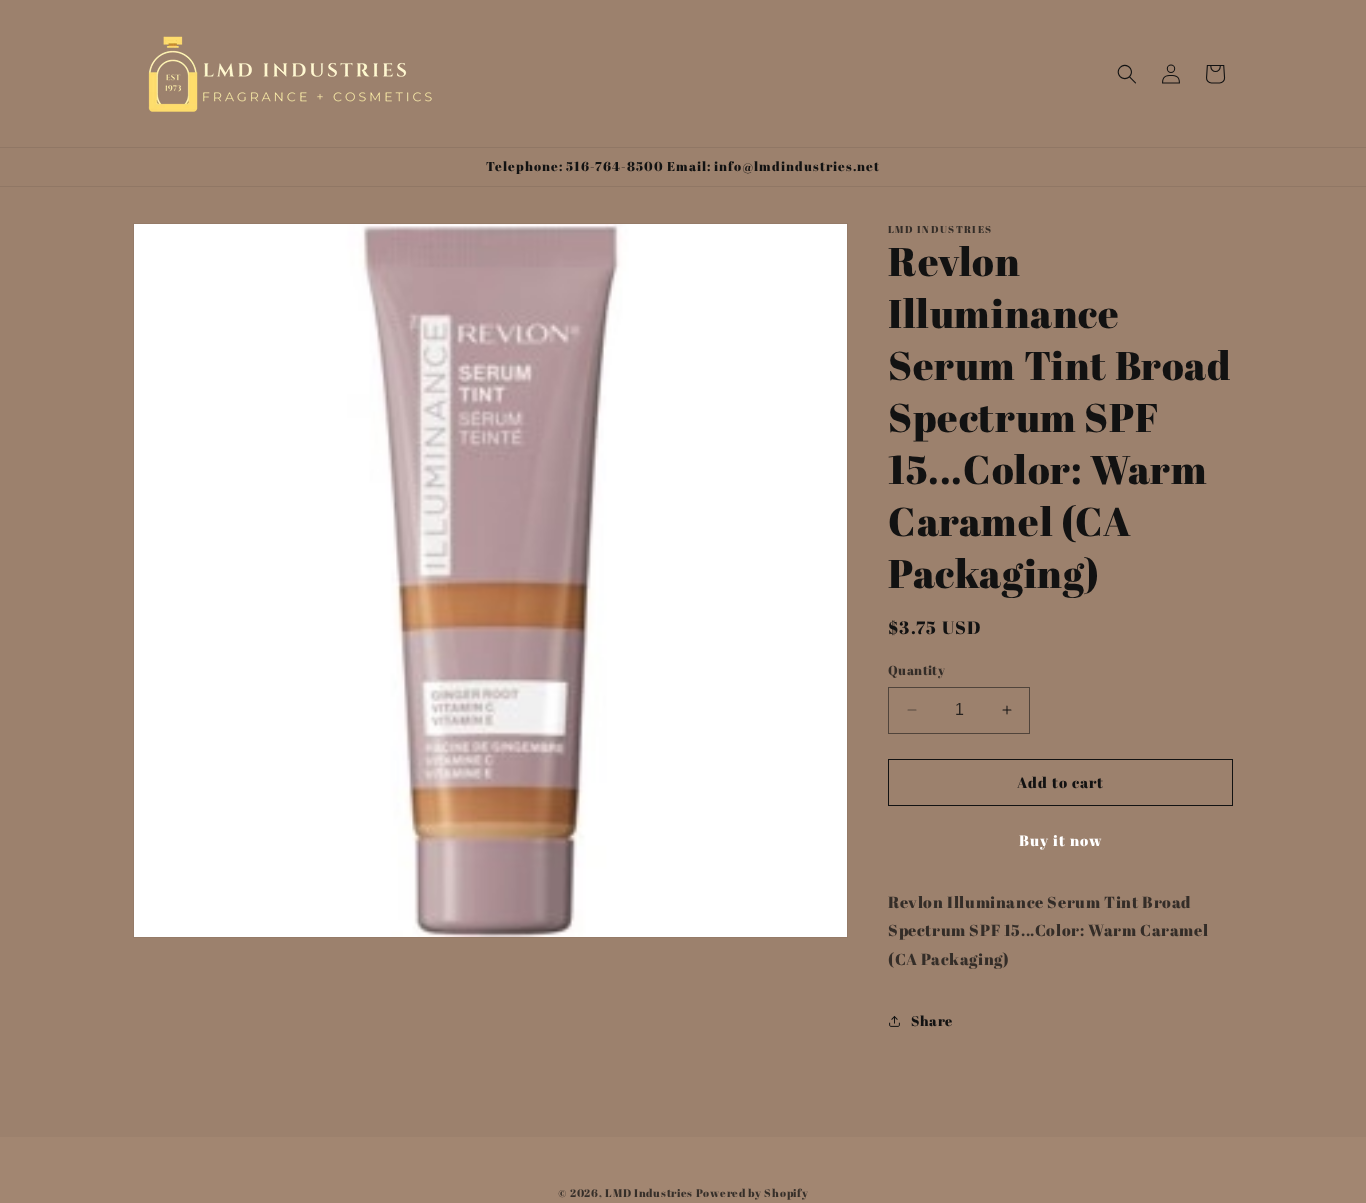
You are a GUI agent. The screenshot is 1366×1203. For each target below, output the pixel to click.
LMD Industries (649, 1192)
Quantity (916, 670)
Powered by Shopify (752, 1192)
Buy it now (1061, 840)
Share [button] (932, 1020)
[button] (1127, 74)
